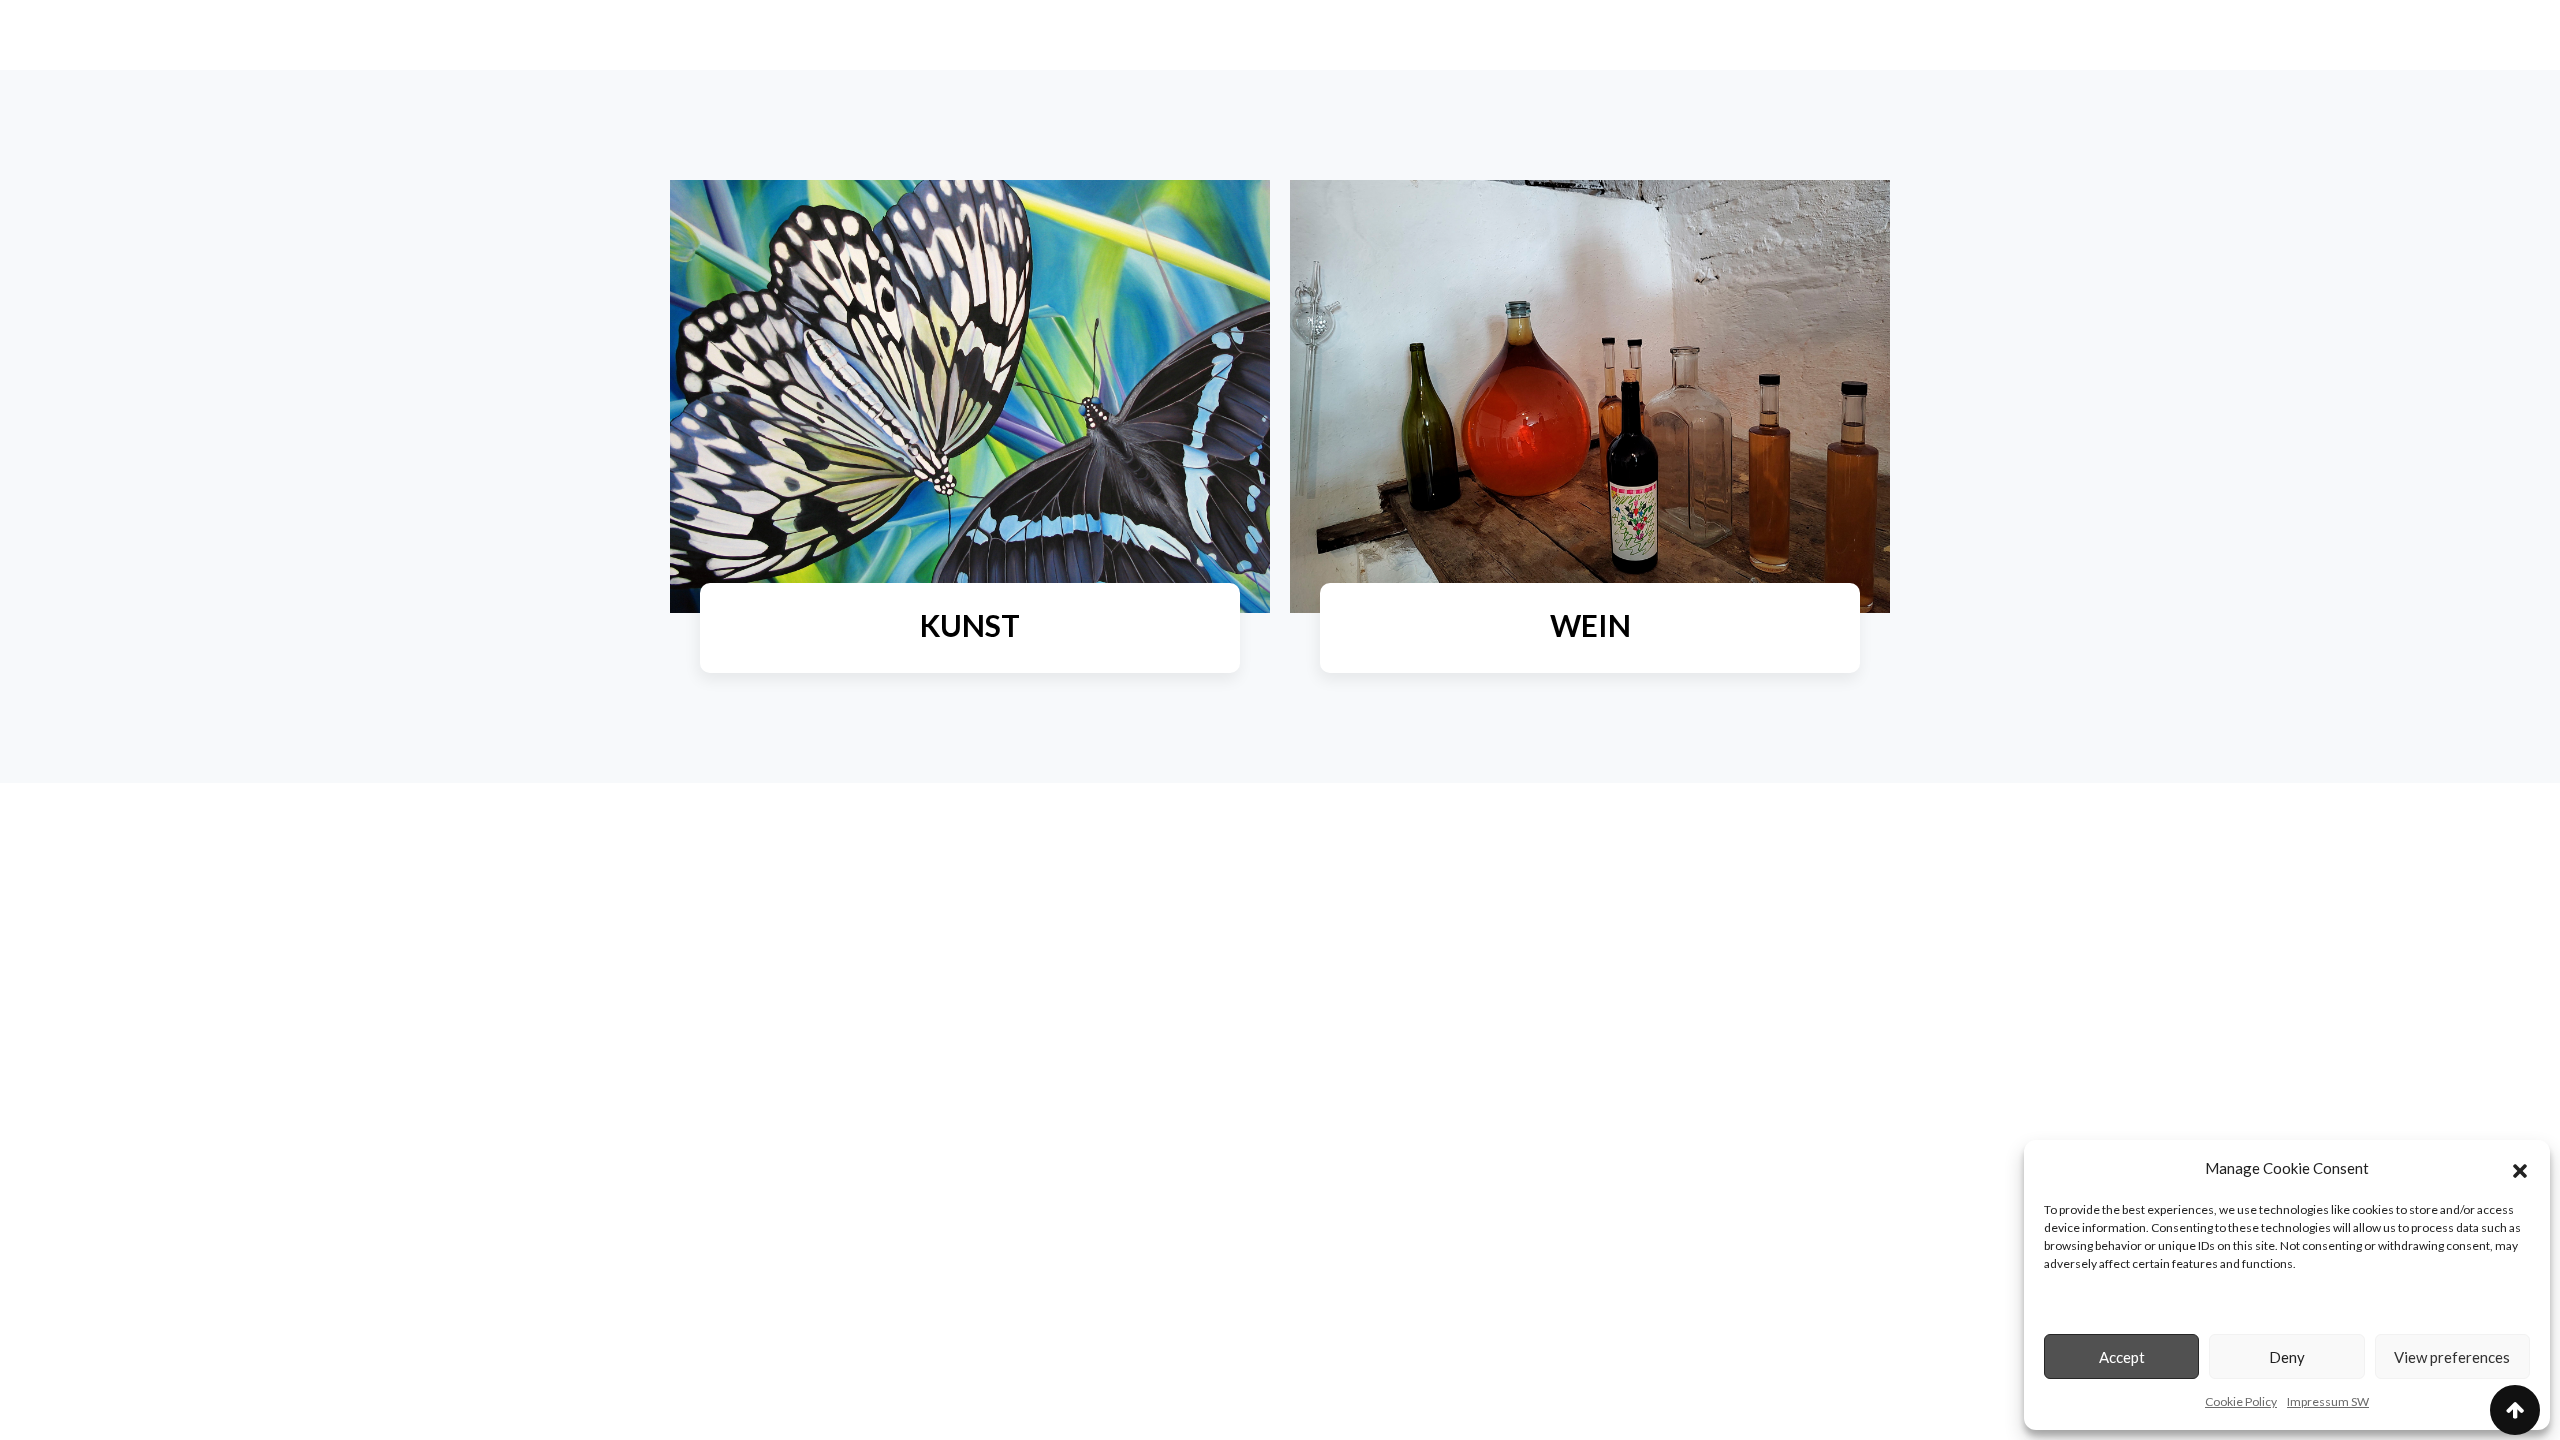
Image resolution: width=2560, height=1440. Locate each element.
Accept (2122, 1357)
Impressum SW (2328, 1401)
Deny (2287, 1357)
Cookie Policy (2241, 1401)
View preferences (2452, 1357)
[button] (2520, 1168)
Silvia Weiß (970, 681)
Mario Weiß (1590, 681)
